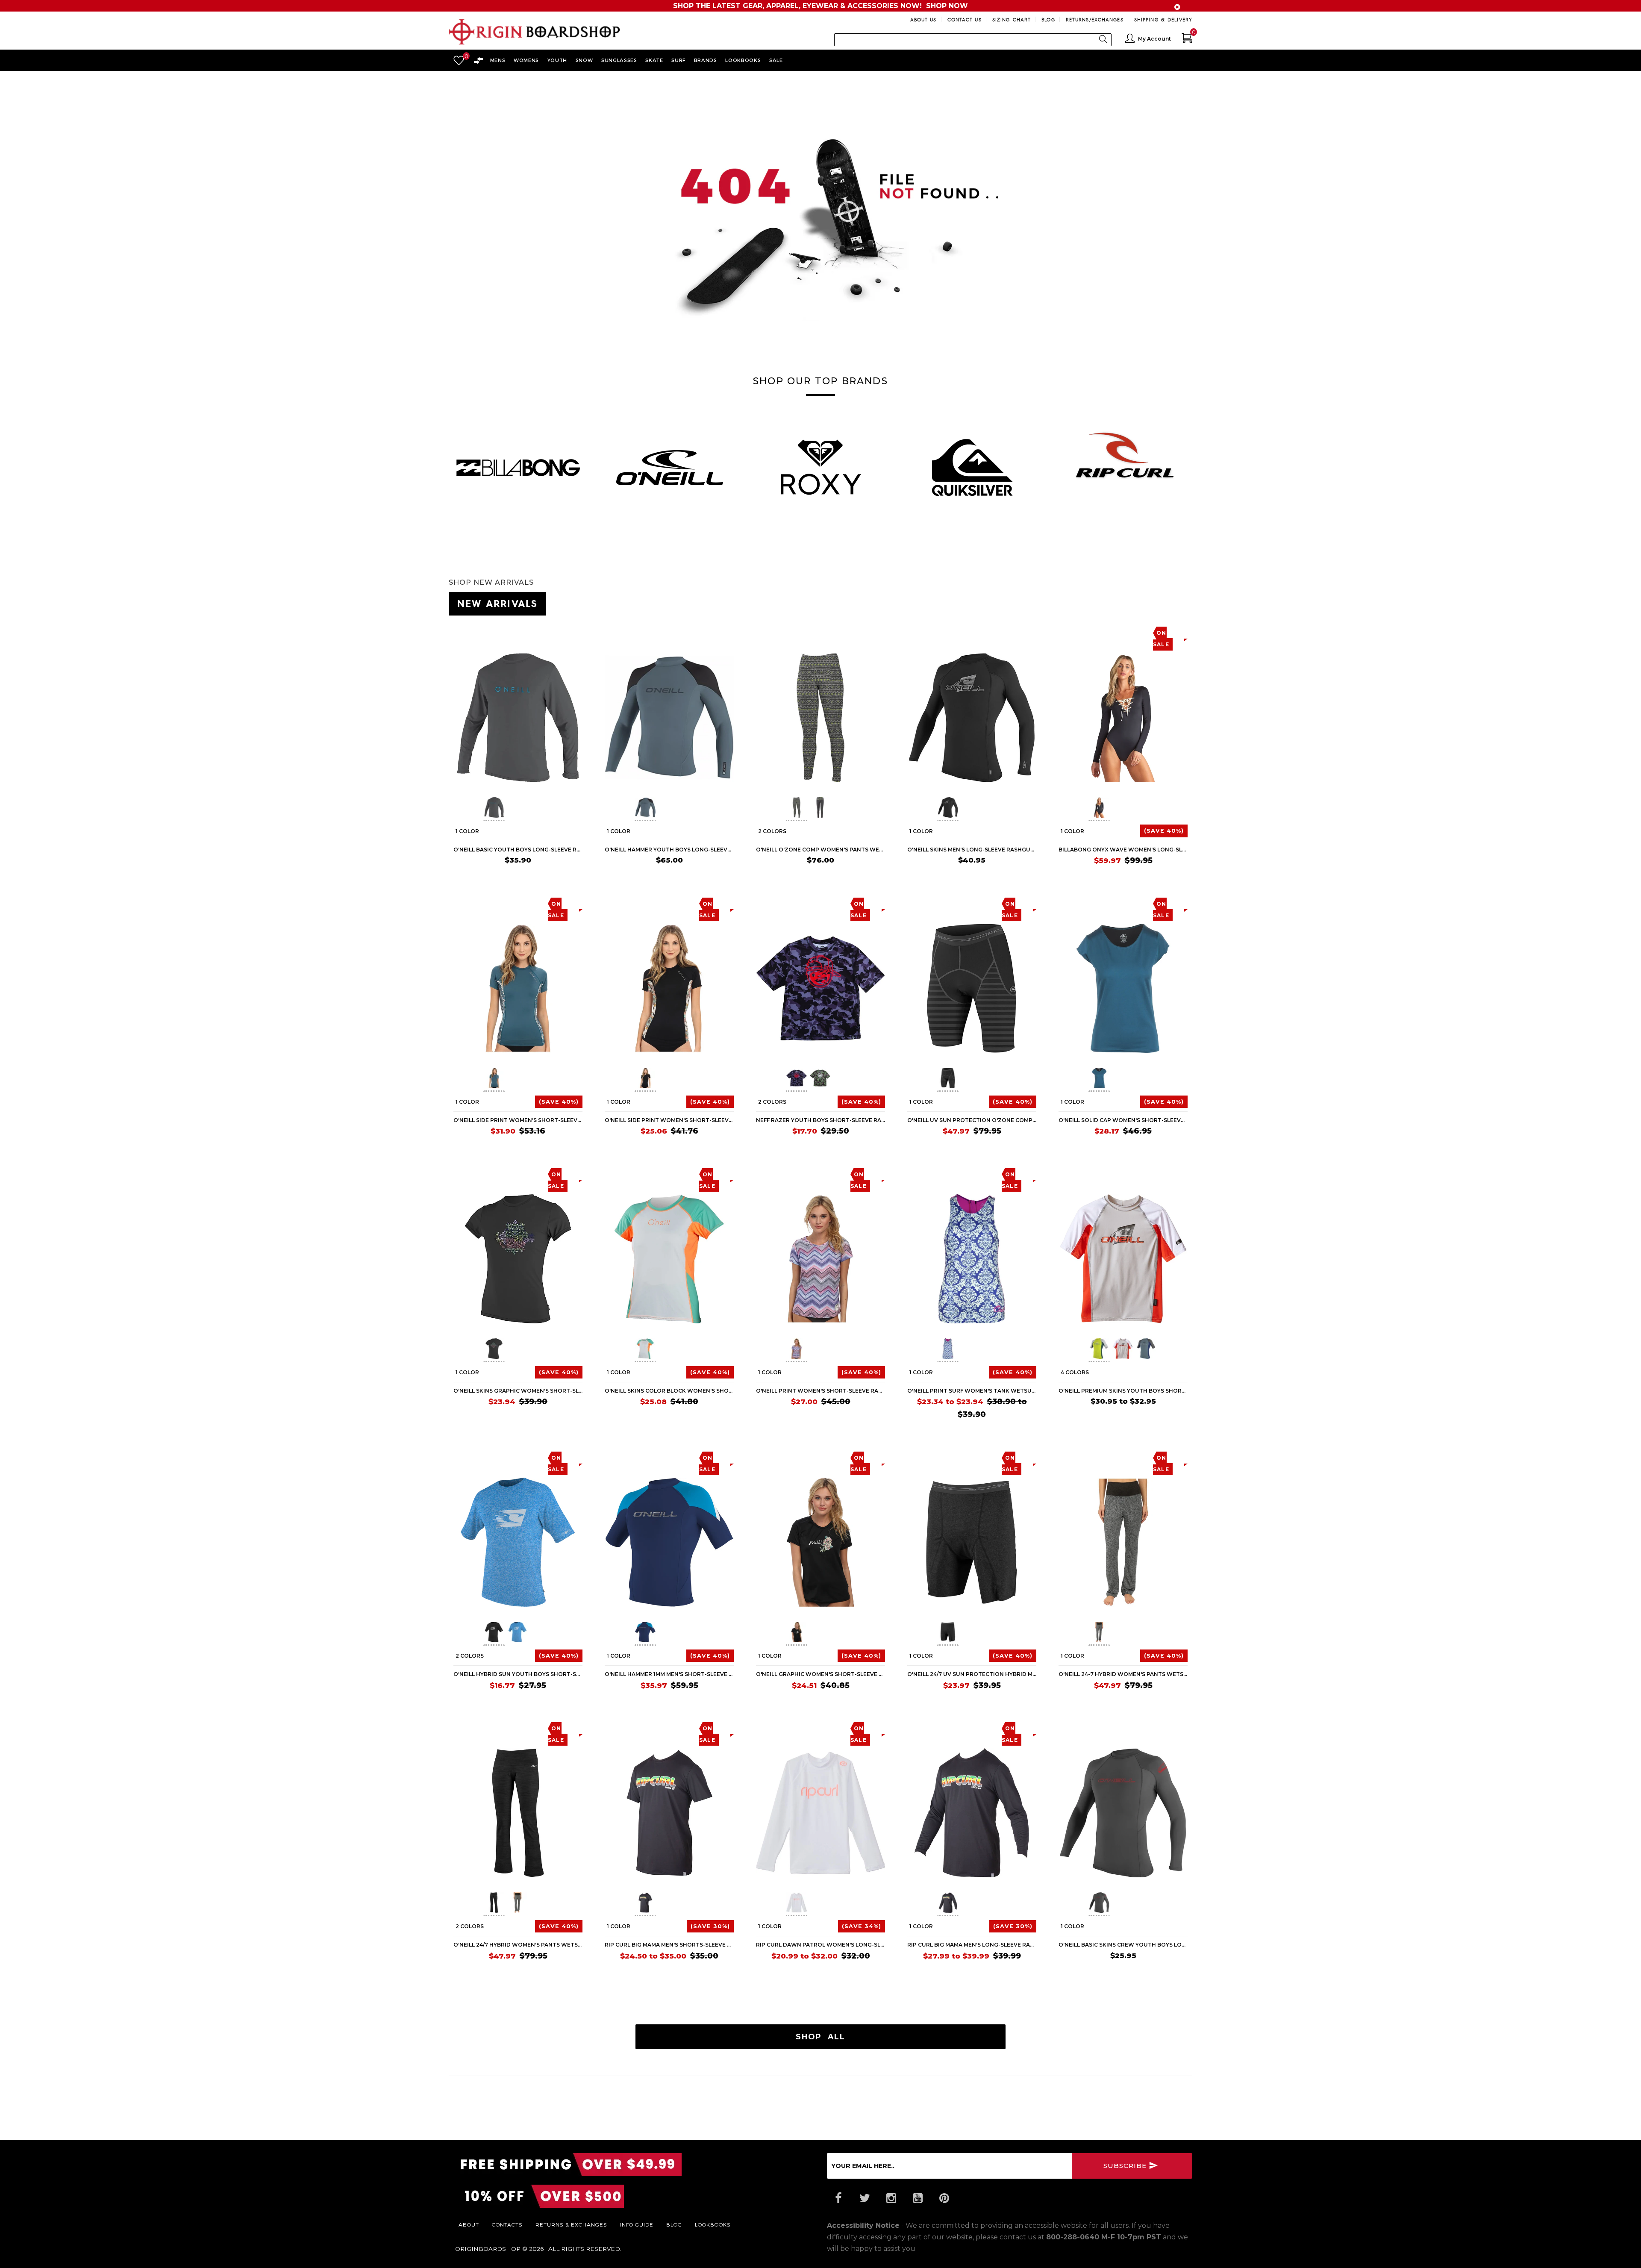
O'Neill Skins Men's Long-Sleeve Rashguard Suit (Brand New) (972, 850)
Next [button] (1192, 463)
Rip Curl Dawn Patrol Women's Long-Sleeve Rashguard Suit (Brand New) (820, 1945)
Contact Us (965, 19)
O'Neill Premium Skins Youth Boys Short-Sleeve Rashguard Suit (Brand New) (1123, 1391)
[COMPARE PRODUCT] (477, 632)
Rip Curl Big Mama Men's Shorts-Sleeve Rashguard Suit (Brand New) (669, 1945)
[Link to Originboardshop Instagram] (891, 2198)
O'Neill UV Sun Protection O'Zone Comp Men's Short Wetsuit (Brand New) (972, 1120)
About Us (923, 19)
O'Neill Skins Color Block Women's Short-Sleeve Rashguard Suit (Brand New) (669, 1391)
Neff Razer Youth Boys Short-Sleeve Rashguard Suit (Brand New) (820, 1120)
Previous (477, 809)
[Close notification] (1177, 7)
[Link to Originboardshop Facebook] (838, 2198)
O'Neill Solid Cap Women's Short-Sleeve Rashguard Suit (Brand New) (1123, 1120)
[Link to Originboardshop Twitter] (865, 2198)
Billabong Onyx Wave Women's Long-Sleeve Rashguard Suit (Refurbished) (1123, 850)
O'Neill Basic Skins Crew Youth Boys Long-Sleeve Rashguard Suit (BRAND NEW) (1123, 1945)
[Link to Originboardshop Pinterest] (944, 2198)
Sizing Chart (1012, 19)
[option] (518, 467)
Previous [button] (449, 463)
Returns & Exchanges (571, 2224)
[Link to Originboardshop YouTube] (918, 2198)
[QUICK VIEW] (492, 632)
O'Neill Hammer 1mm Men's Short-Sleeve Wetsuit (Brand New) (669, 1674)
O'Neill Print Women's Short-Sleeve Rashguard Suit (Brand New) (820, 1391)
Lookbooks (713, 2224)
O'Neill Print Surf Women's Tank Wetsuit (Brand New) (972, 1391)
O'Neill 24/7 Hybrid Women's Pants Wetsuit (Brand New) (518, 1945)
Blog (1048, 19)
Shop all (820, 2037)
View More (1154, 602)
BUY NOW (563, 876)
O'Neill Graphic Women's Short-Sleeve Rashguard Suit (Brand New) (820, 1674)
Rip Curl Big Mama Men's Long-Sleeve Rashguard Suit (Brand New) (972, 1945)
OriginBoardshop (488, 2249)
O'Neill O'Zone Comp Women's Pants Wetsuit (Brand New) (820, 850)
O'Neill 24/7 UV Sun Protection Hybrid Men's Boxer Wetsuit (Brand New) (972, 1674)
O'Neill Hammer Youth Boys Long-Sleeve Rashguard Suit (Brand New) (669, 850)
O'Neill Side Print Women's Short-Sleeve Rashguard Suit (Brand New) (518, 1120)
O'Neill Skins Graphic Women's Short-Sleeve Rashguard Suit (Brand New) (518, 1391)
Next (555, 809)
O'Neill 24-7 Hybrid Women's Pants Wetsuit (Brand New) (1123, 1674)
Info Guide (637, 2224)
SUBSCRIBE (1126, 2166)
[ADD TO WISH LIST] (460, 632)
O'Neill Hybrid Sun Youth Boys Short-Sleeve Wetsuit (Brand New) (518, 1674)
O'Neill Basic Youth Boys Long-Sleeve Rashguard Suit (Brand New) (518, 850)
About (469, 2224)
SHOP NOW (947, 6)
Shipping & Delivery (1163, 19)
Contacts (507, 2224)
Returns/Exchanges (1095, 19)
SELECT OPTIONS (854, 876)
